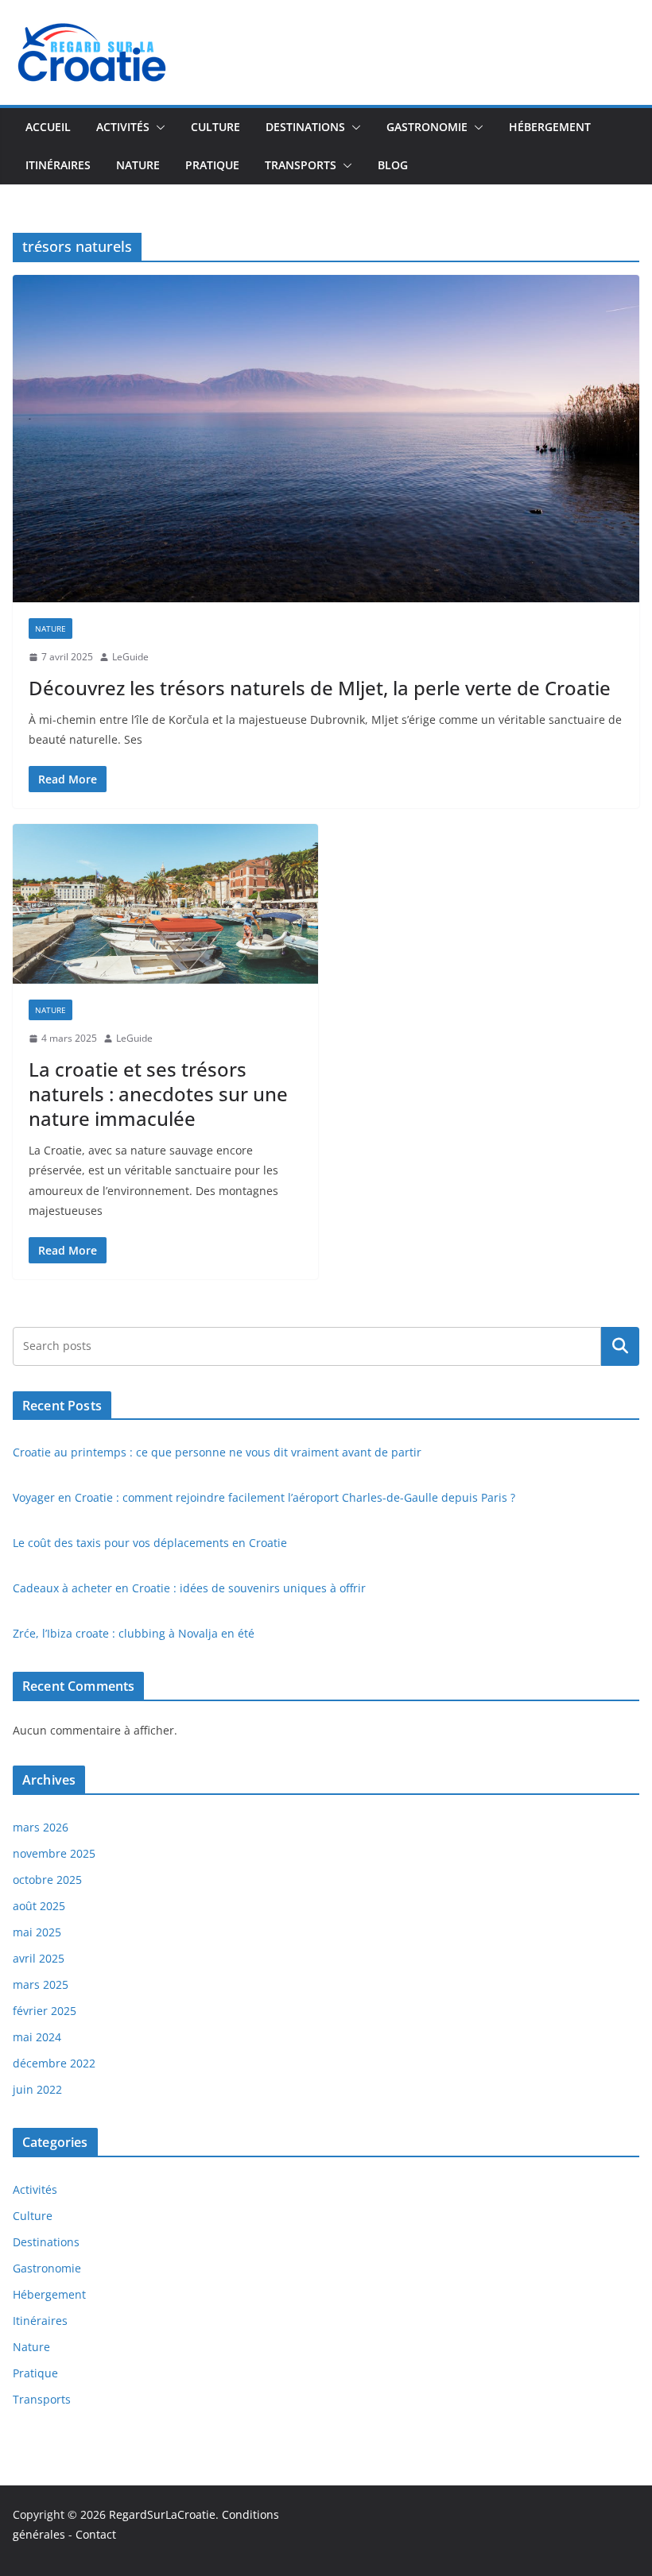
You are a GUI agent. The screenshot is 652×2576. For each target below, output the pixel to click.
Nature (138, 165)
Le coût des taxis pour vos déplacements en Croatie (150, 1543)
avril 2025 (39, 1958)
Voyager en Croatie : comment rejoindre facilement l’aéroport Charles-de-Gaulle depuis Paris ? (264, 1497)
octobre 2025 (47, 1880)
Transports (301, 165)
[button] (157, 127)
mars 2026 (41, 1827)
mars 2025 (41, 1984)
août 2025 (39, 1906)
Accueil (48, 127)
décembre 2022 (54, 2063)
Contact (96, 2534)
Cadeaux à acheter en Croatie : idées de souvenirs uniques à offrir (189, 1588)
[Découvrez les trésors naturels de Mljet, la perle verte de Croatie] (326, 439)
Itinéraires (58, 165)
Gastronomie (427, 127)
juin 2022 (37, 2089)
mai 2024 (37, 2037)
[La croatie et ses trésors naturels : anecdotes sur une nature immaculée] (165, 904)
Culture (215, 127)
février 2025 (45, 2011)
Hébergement (550, 127)
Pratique (212, 165)
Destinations (305, 127)
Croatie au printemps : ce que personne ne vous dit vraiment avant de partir (217, 1452)
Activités (123, 127)
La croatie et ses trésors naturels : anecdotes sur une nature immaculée (158, 1094)
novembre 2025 (54, 1853)
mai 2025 (37, 1932)
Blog (393, 165)
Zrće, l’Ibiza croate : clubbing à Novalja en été (134, 1633)
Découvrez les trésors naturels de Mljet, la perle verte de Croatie (320, 688)
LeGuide (130, 657)
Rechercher (620, 1346)
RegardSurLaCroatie (162, 2514)
